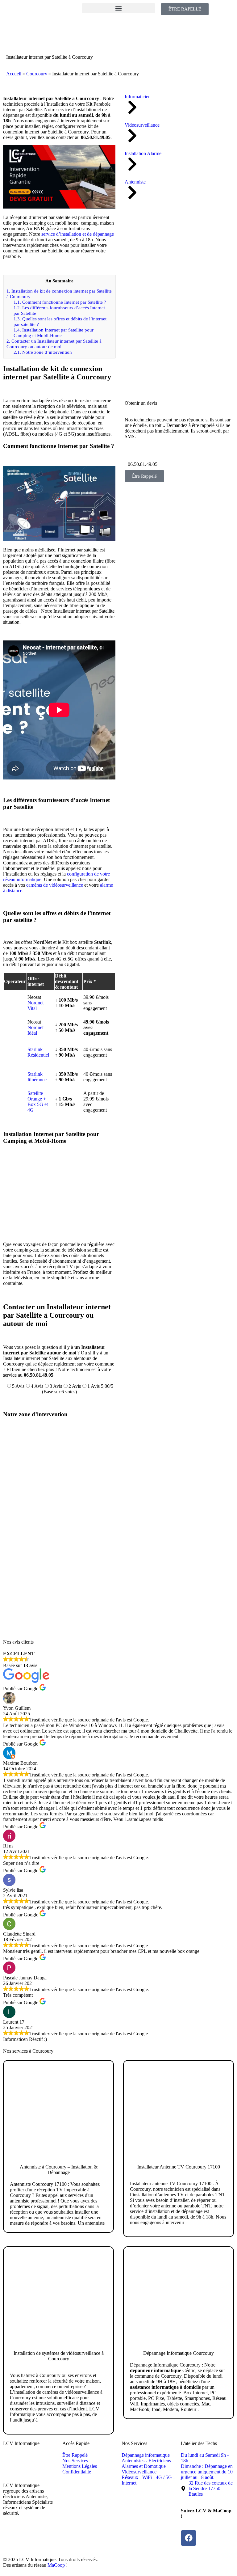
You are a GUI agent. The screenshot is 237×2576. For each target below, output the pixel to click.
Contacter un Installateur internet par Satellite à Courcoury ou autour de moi (54, 344)
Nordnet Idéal (35, 1030)
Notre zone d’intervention (43, 352)
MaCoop (56, 2565)
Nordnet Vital (35, 1005)
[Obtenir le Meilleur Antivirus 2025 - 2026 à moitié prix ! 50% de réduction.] (171, 391)
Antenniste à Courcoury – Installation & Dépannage (59, 2170)
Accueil (14, 74)
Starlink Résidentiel (38, 1052)
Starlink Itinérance (37, 1077)
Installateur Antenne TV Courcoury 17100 (179, 2167)
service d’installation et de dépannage (78, 234)
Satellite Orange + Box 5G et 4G (38, 1102)
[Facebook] (189, 2538)
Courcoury (37, 74)
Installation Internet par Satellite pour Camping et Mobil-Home (54, 333)
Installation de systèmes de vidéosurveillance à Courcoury (59, 2356)
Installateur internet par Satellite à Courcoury (50, 57)
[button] (118, 8)
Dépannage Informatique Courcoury (179, 2353)
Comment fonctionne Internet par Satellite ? (60, 302)
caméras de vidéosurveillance (55, 885)
